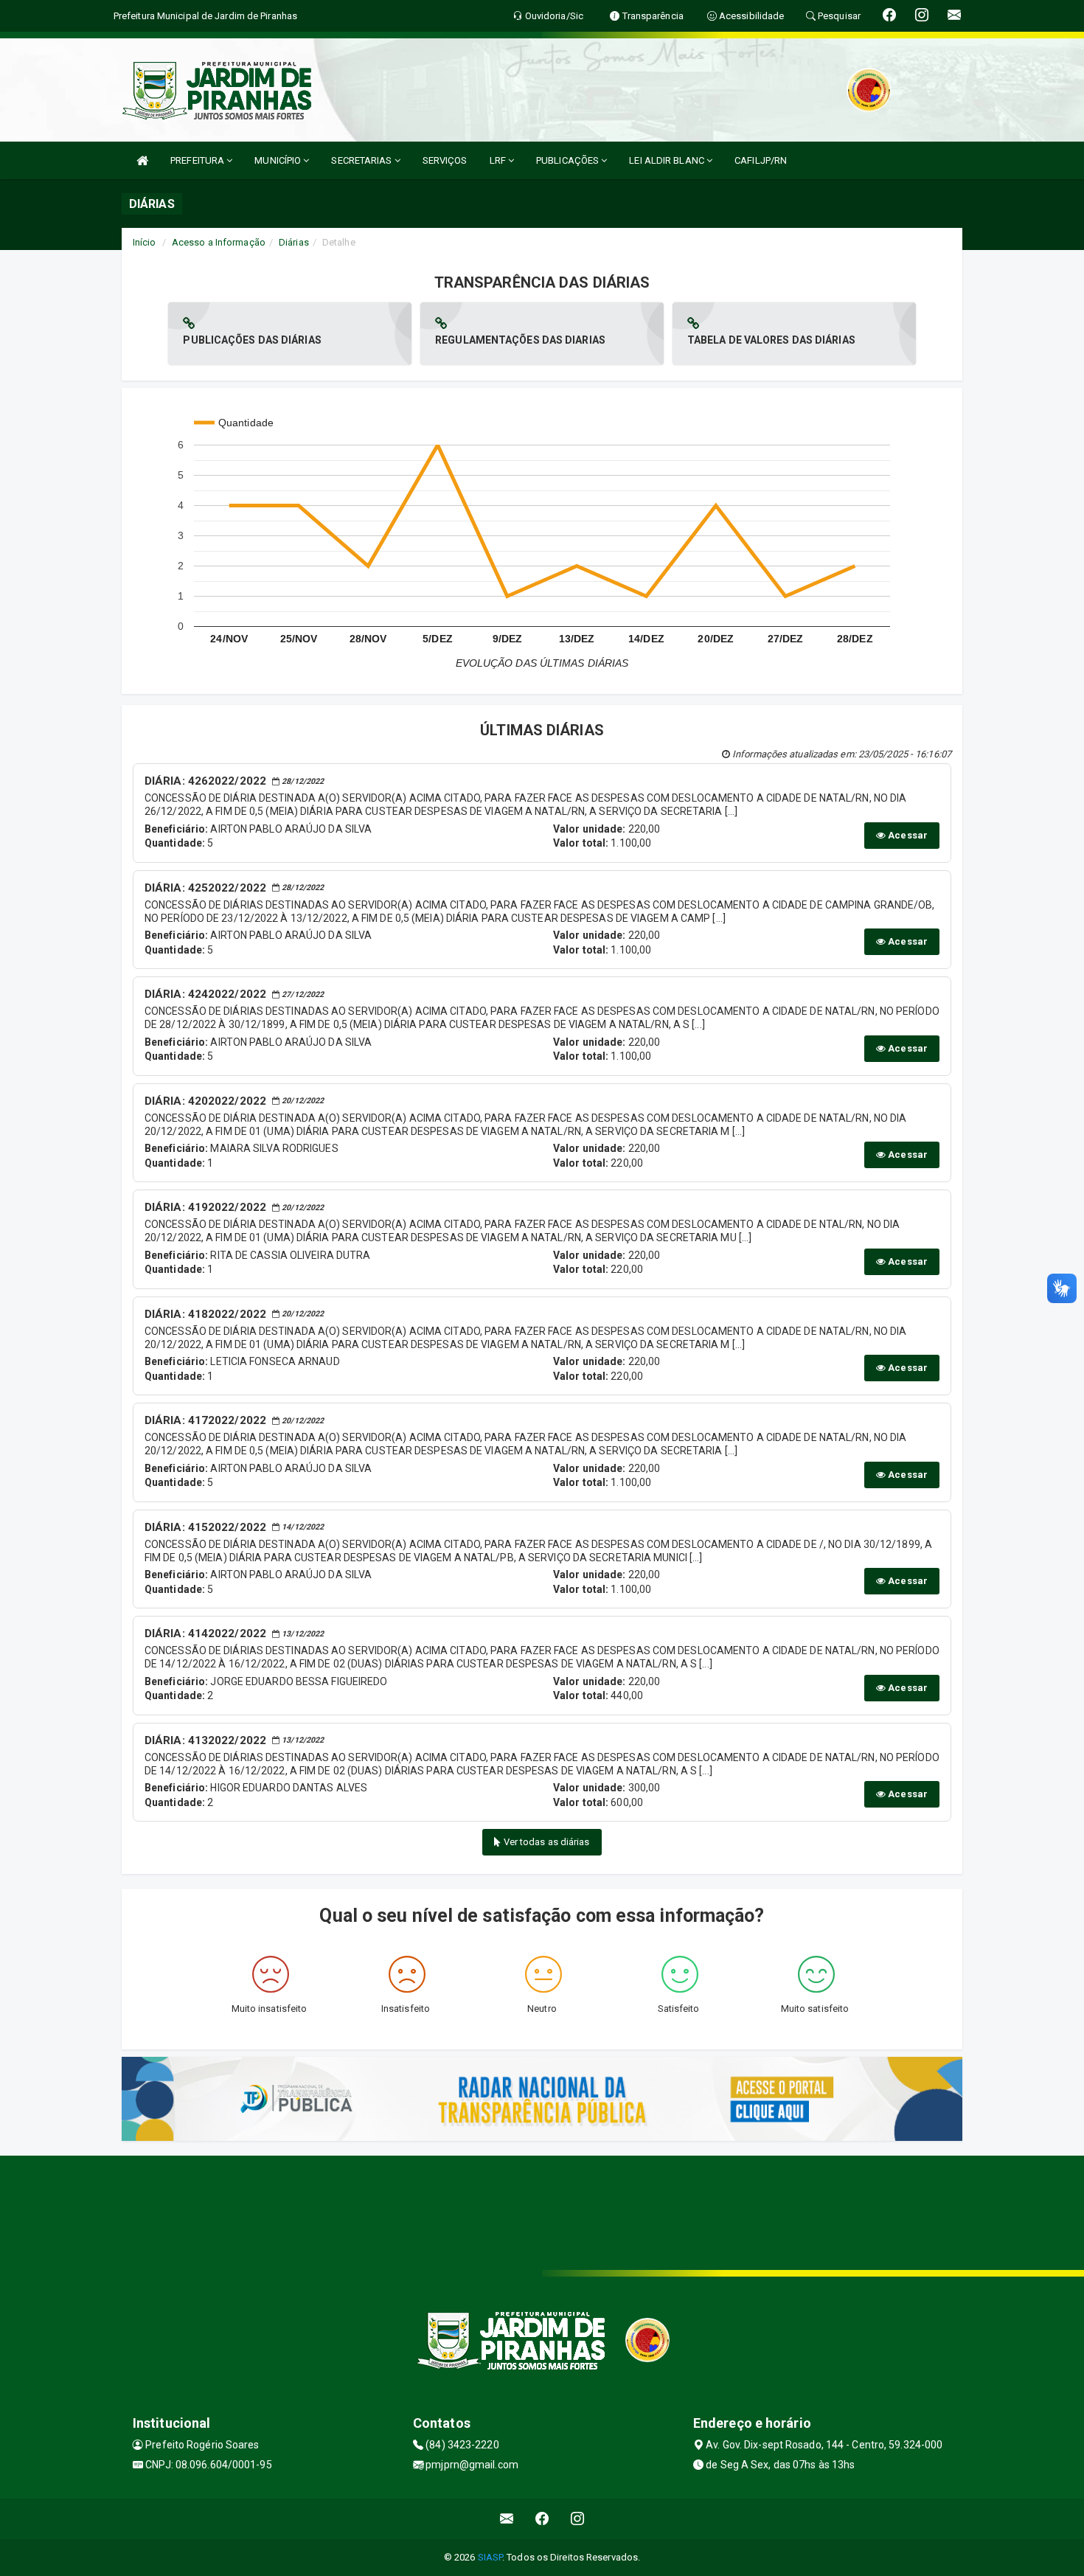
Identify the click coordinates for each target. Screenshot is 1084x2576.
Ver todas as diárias (546, 1842)
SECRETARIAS (362, 160)
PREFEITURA (198, 160)
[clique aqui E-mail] (507, 2519)
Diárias (294, 242)
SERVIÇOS (445, 160)
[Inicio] (142, 160)
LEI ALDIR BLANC (668, 160)
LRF (499, 160)
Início (145, 242)
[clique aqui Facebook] (542, 2519)
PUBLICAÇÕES (569, 160)
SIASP (490, 2557)
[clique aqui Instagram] (578, 2519)
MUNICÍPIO (279, 160)
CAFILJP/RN (761, 160)
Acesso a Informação (219, 242)
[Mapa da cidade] (542, 2211)
